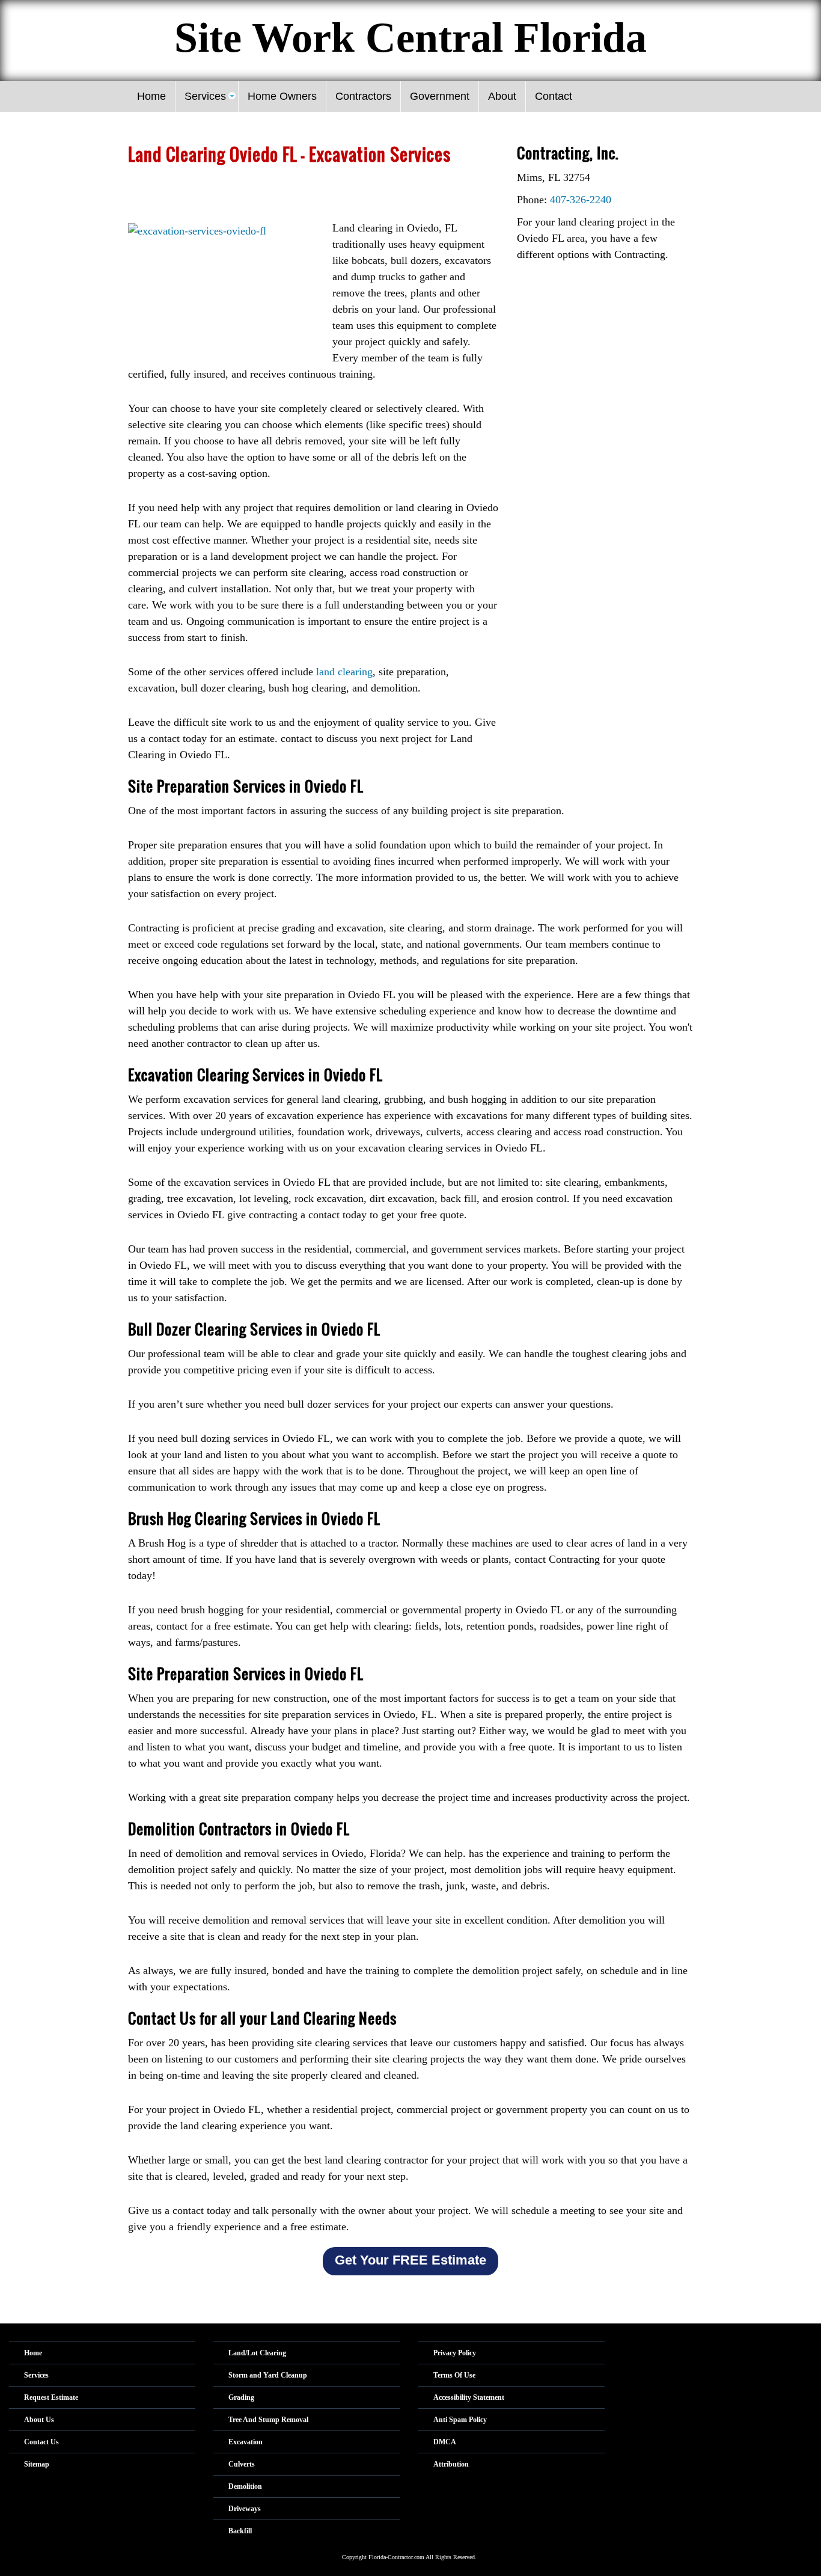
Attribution (451, 2464)
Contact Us (41, 2442)
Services (36, 2375)
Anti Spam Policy (460, 2420)
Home (33, 2353)
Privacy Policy (455, 2353)
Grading (241, 2397)
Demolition (245, 2486)
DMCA (445, 2442)
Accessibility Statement (469, 2397)
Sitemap (37, 2464)
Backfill (240, 2531)
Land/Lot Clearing (257, 2353)
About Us (39, 2420)
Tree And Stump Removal (268, 2420)
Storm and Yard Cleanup (268, 2375)
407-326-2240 (581, 200)
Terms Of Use (454, 2375)
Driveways (245, 2509)
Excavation (246, 2442)
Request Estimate (51, 2397)
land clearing (344, 672)
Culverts (242, 2464)
